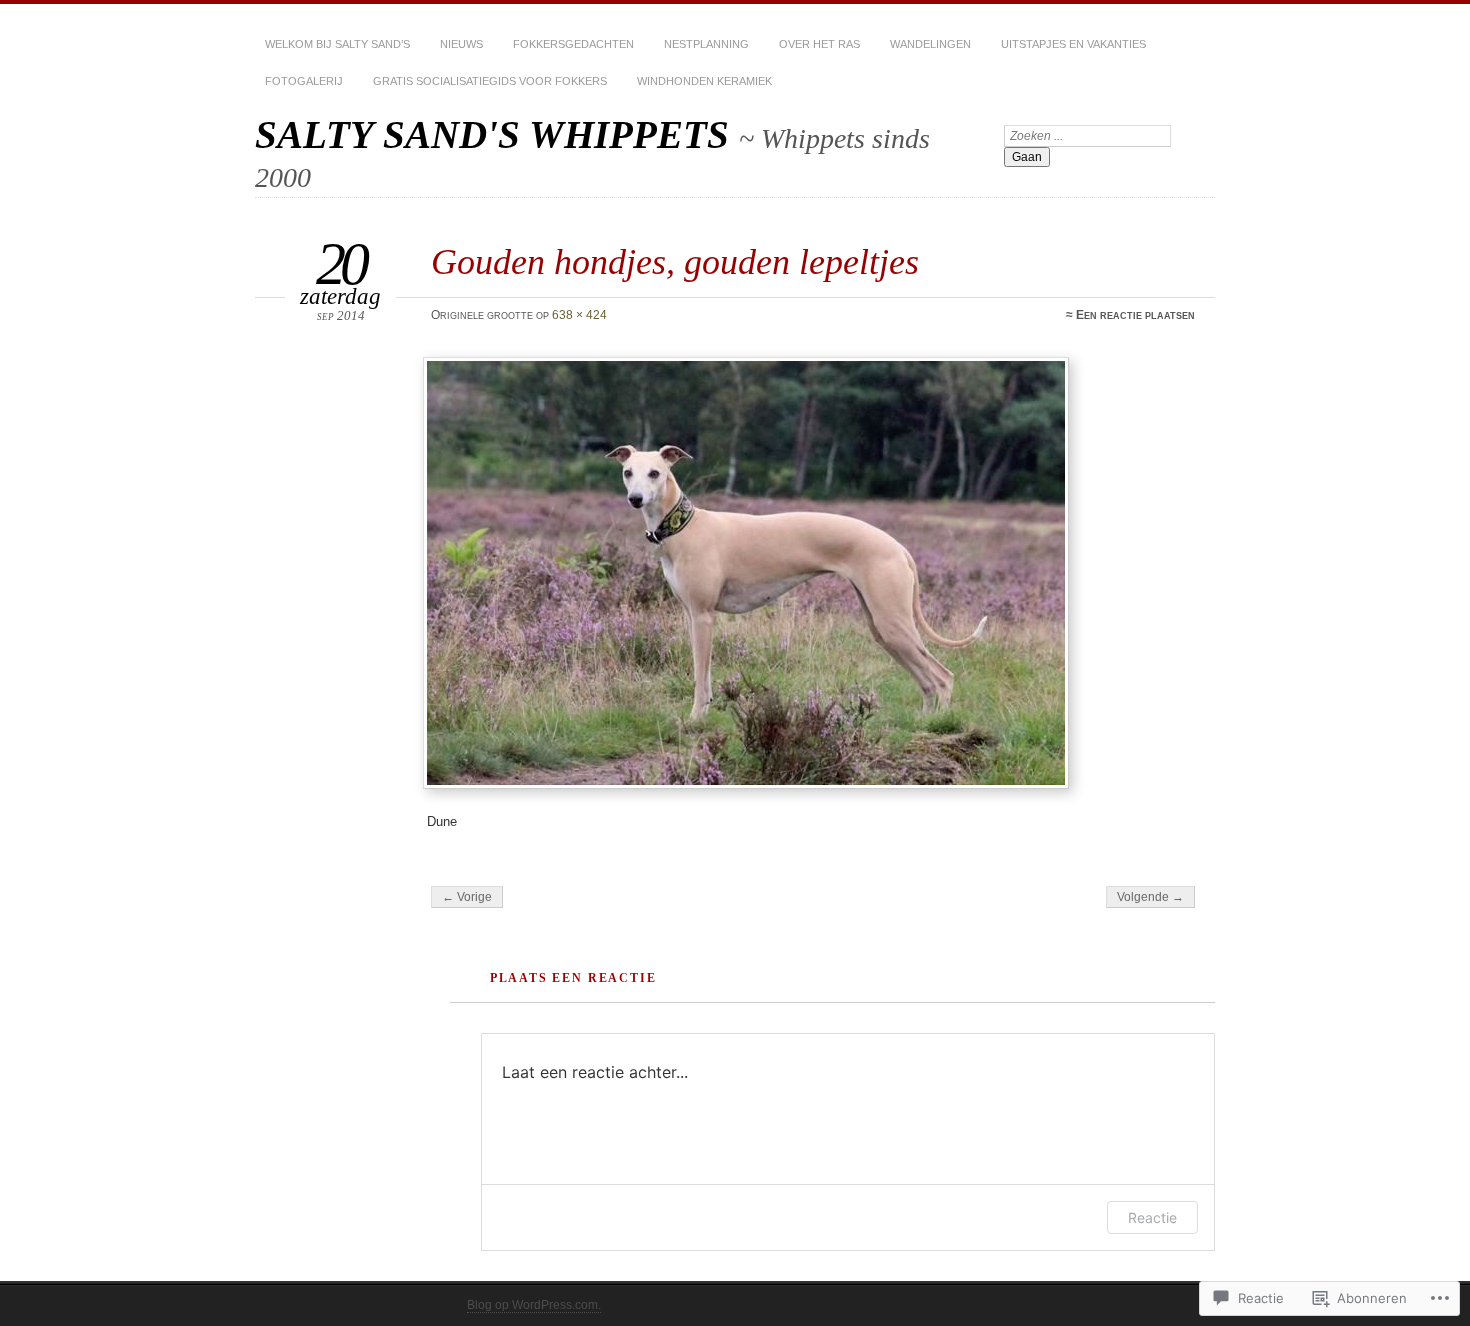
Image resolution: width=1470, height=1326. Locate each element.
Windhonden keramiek (704, 81)
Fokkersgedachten (573, 44)
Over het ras (819, 44)
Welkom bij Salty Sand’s (337, 44)
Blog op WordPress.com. (534, 1305)
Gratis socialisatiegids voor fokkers (490, 81)
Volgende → (1150, 897)
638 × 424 (579, 315)
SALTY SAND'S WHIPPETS (497, 134)
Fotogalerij (304, 81)
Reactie (1152, 1217)
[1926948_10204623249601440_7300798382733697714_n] (811, 573)
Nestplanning (706, 44)
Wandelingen (930, 44)
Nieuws (461, 44)
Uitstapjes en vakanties (1073, 44)
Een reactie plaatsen (1135, 315)
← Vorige (467, 897)
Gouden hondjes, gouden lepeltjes (675, 261)
